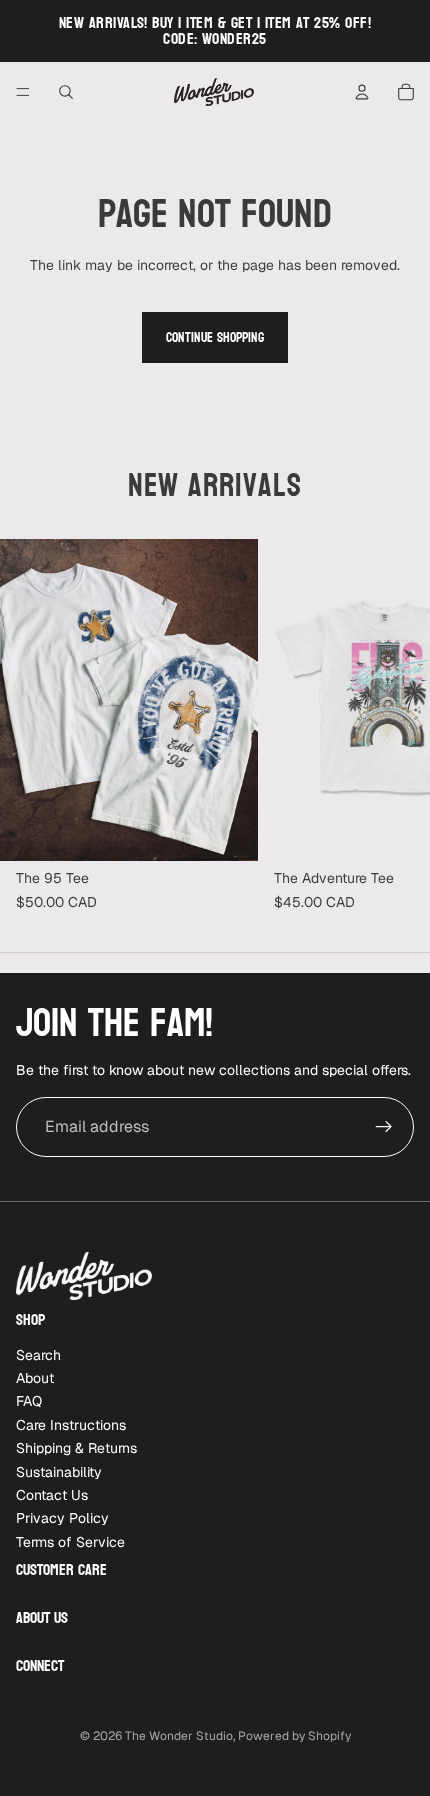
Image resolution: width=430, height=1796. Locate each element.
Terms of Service (70, 1542)
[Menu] (23, 92)
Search (38, 1355)
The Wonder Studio (179, 1736)
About (35, 1378)
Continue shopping (215, 337)
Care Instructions (71, 1425)
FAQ (29, 1401)
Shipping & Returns (76, 1448)
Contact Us (52, 1495)
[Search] (66, 92)
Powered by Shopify (294, 1736)
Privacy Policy (62, 1518)
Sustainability (59, 1472)
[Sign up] (384, 1127)
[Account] (362, 92)
